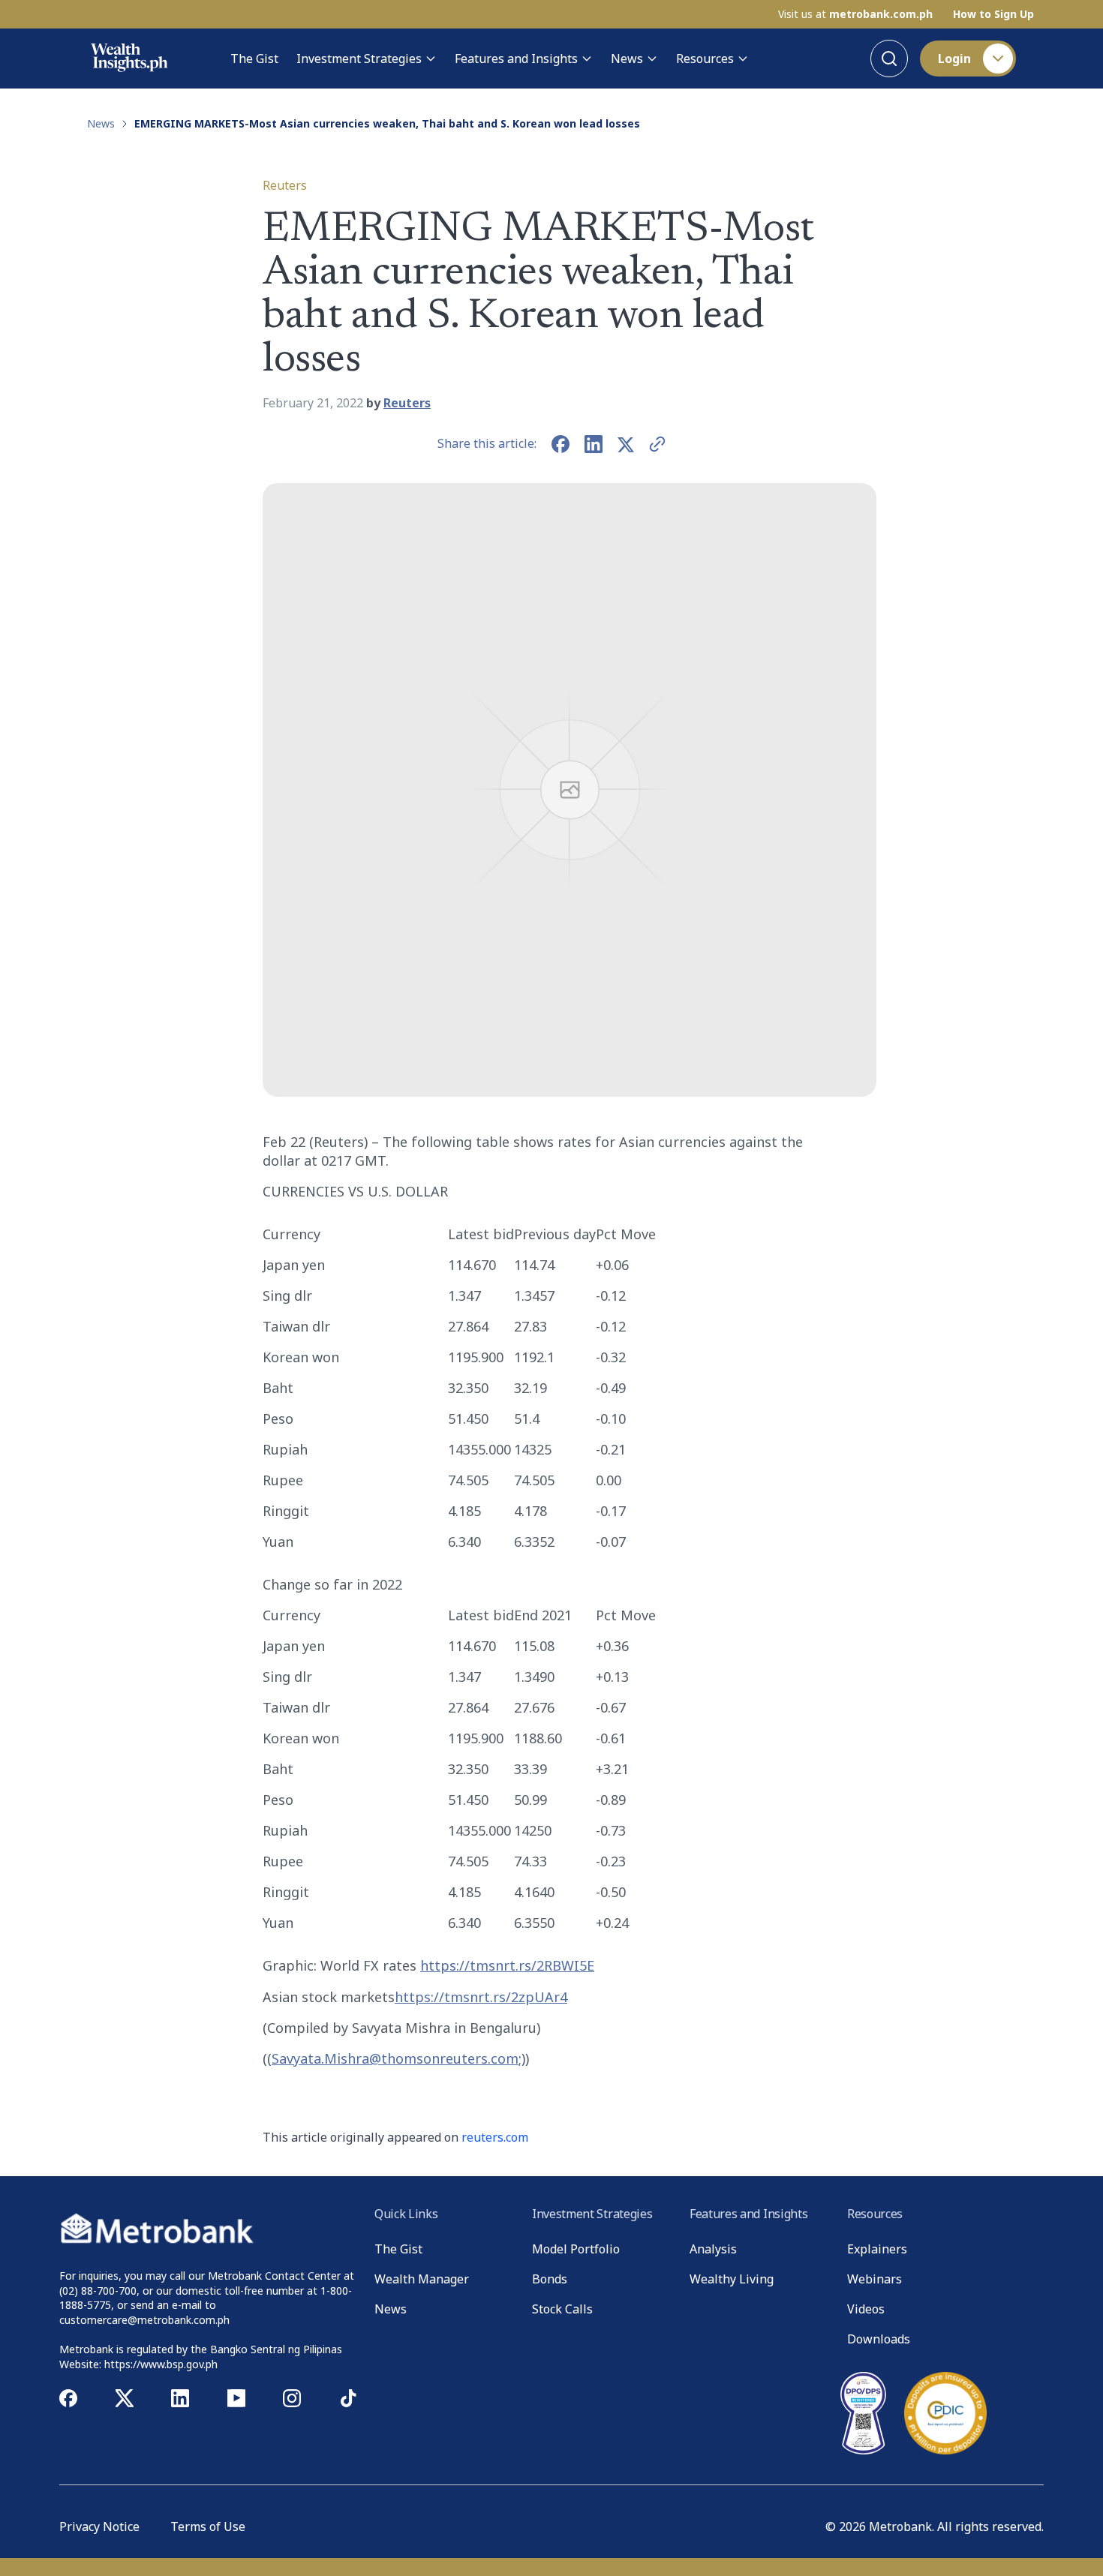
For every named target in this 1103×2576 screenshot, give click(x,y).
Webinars (875, 2279)
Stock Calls (562, 2309)
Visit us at (855, 14)
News (627, 59)
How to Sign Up (993, 14)
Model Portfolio (576, 2249)
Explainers (877, 2249)
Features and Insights (516, 59)
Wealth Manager (422, 2279)
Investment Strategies (359, 59)
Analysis (713, 2249)
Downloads (879, 2339)
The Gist (254, 59)
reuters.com (495, 2137)
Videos (866, 2309)
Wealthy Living (732, 2279)
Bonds (550, 2279)
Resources (705, 59)
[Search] (889, 59)
